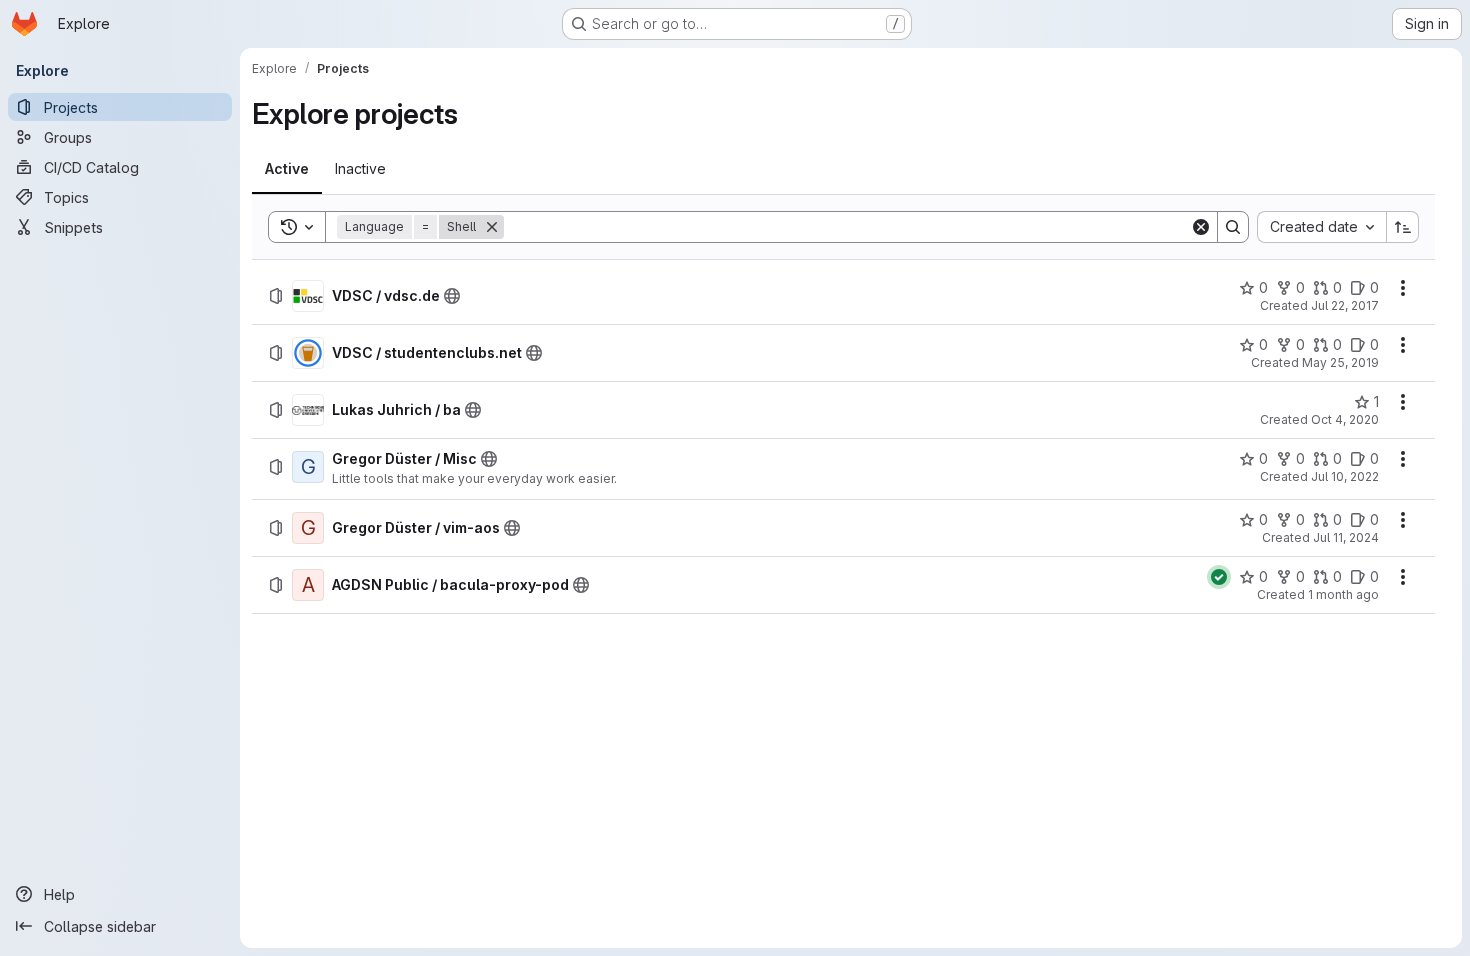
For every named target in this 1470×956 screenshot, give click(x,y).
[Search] (1233, 227)
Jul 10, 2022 (1345, 476)
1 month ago (1343, 594)
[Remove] (492, 227)
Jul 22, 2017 (1345, 305)
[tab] (287, 169)
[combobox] (1321, 227)
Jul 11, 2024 (1346, 537)
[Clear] (1201, 227)
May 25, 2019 (1340, 362)
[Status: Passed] (1219, 577)
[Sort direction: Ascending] (1403, 227)
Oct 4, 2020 (1345, 419)
